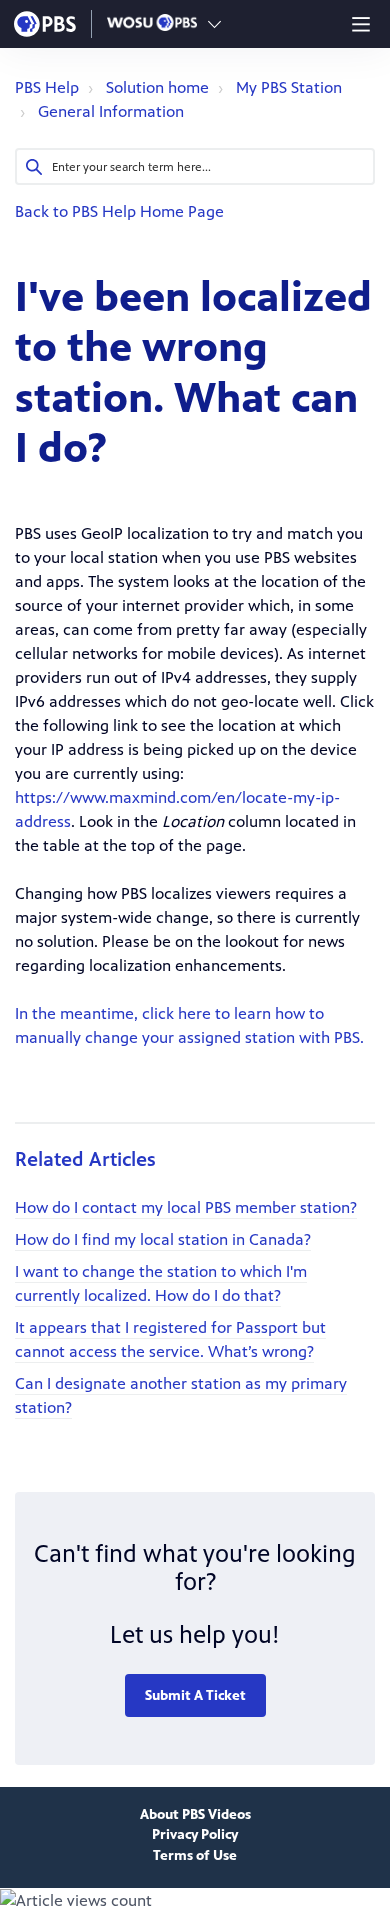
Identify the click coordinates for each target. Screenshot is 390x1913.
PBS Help (47, 87)
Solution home (157, 87)
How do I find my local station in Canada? (163, 1239)
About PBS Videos (195, 1814)
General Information (111, 111)
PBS (45, 24)
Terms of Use (195, 1855)
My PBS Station (289, 87)
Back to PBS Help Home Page (119, 211)
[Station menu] (214, 24)
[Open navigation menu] (361, 24)
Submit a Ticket (195, 1695)
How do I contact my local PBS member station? (186, 1207)
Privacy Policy (195, 1834)
